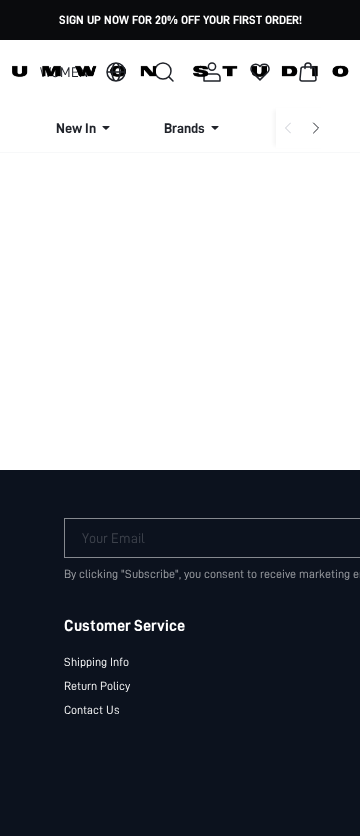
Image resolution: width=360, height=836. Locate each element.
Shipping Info (96, 662)
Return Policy (97, 686)
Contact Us (92, 710)
